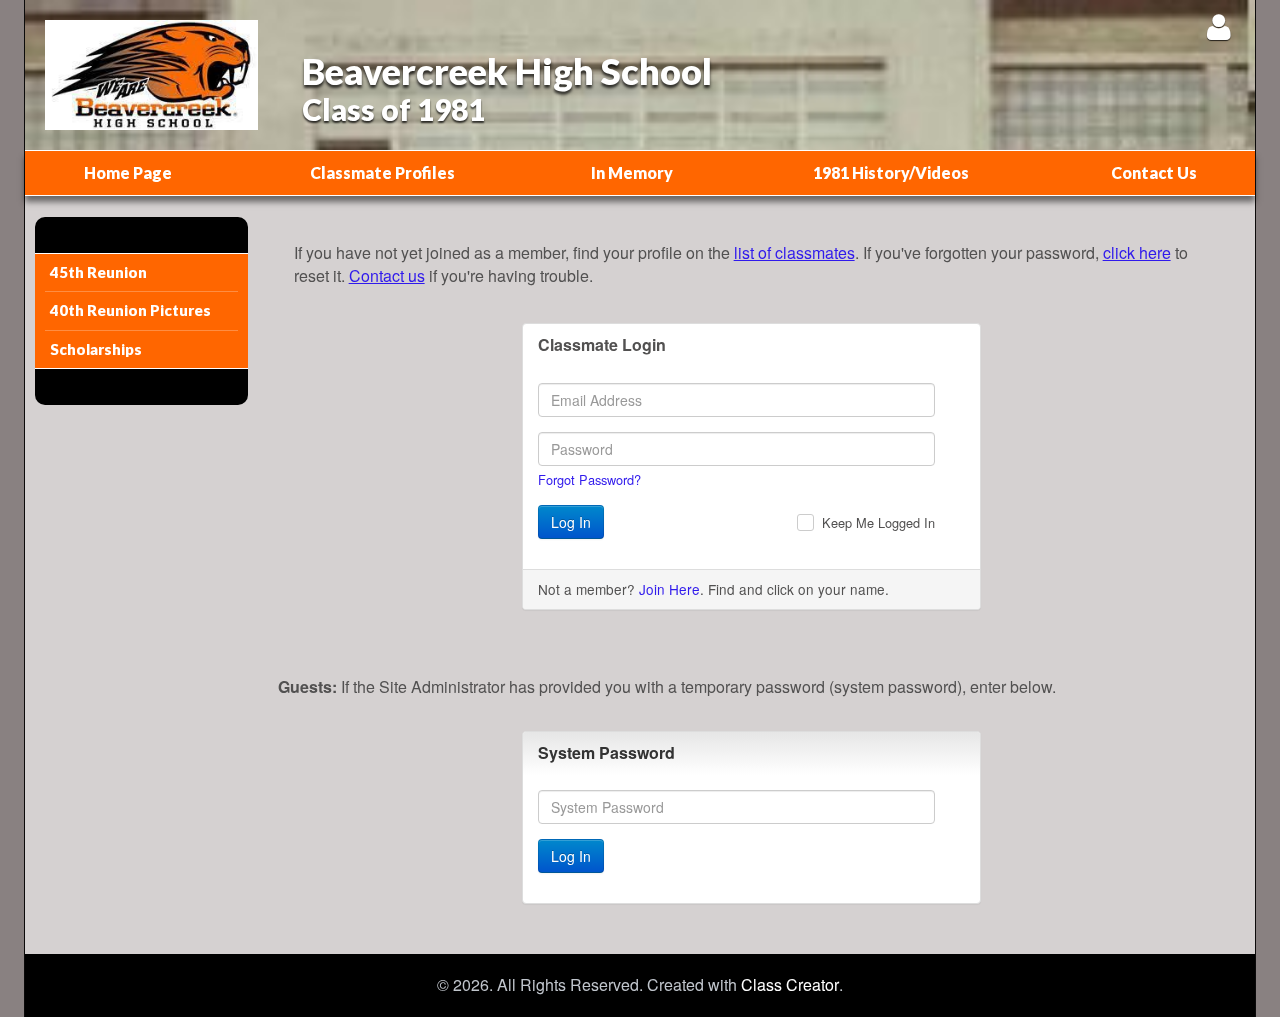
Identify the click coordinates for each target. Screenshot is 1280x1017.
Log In (571, 522)
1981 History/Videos (891, 172)
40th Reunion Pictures (130, 310)
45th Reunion (98, 272)
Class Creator (790, 985)
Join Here (669, 589)
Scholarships (96, 349)
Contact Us (1154, 172)
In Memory (632, 172)
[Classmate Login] (1218, 26)
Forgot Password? (589, 479)
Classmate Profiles (382, 172)
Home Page (128, 172)
